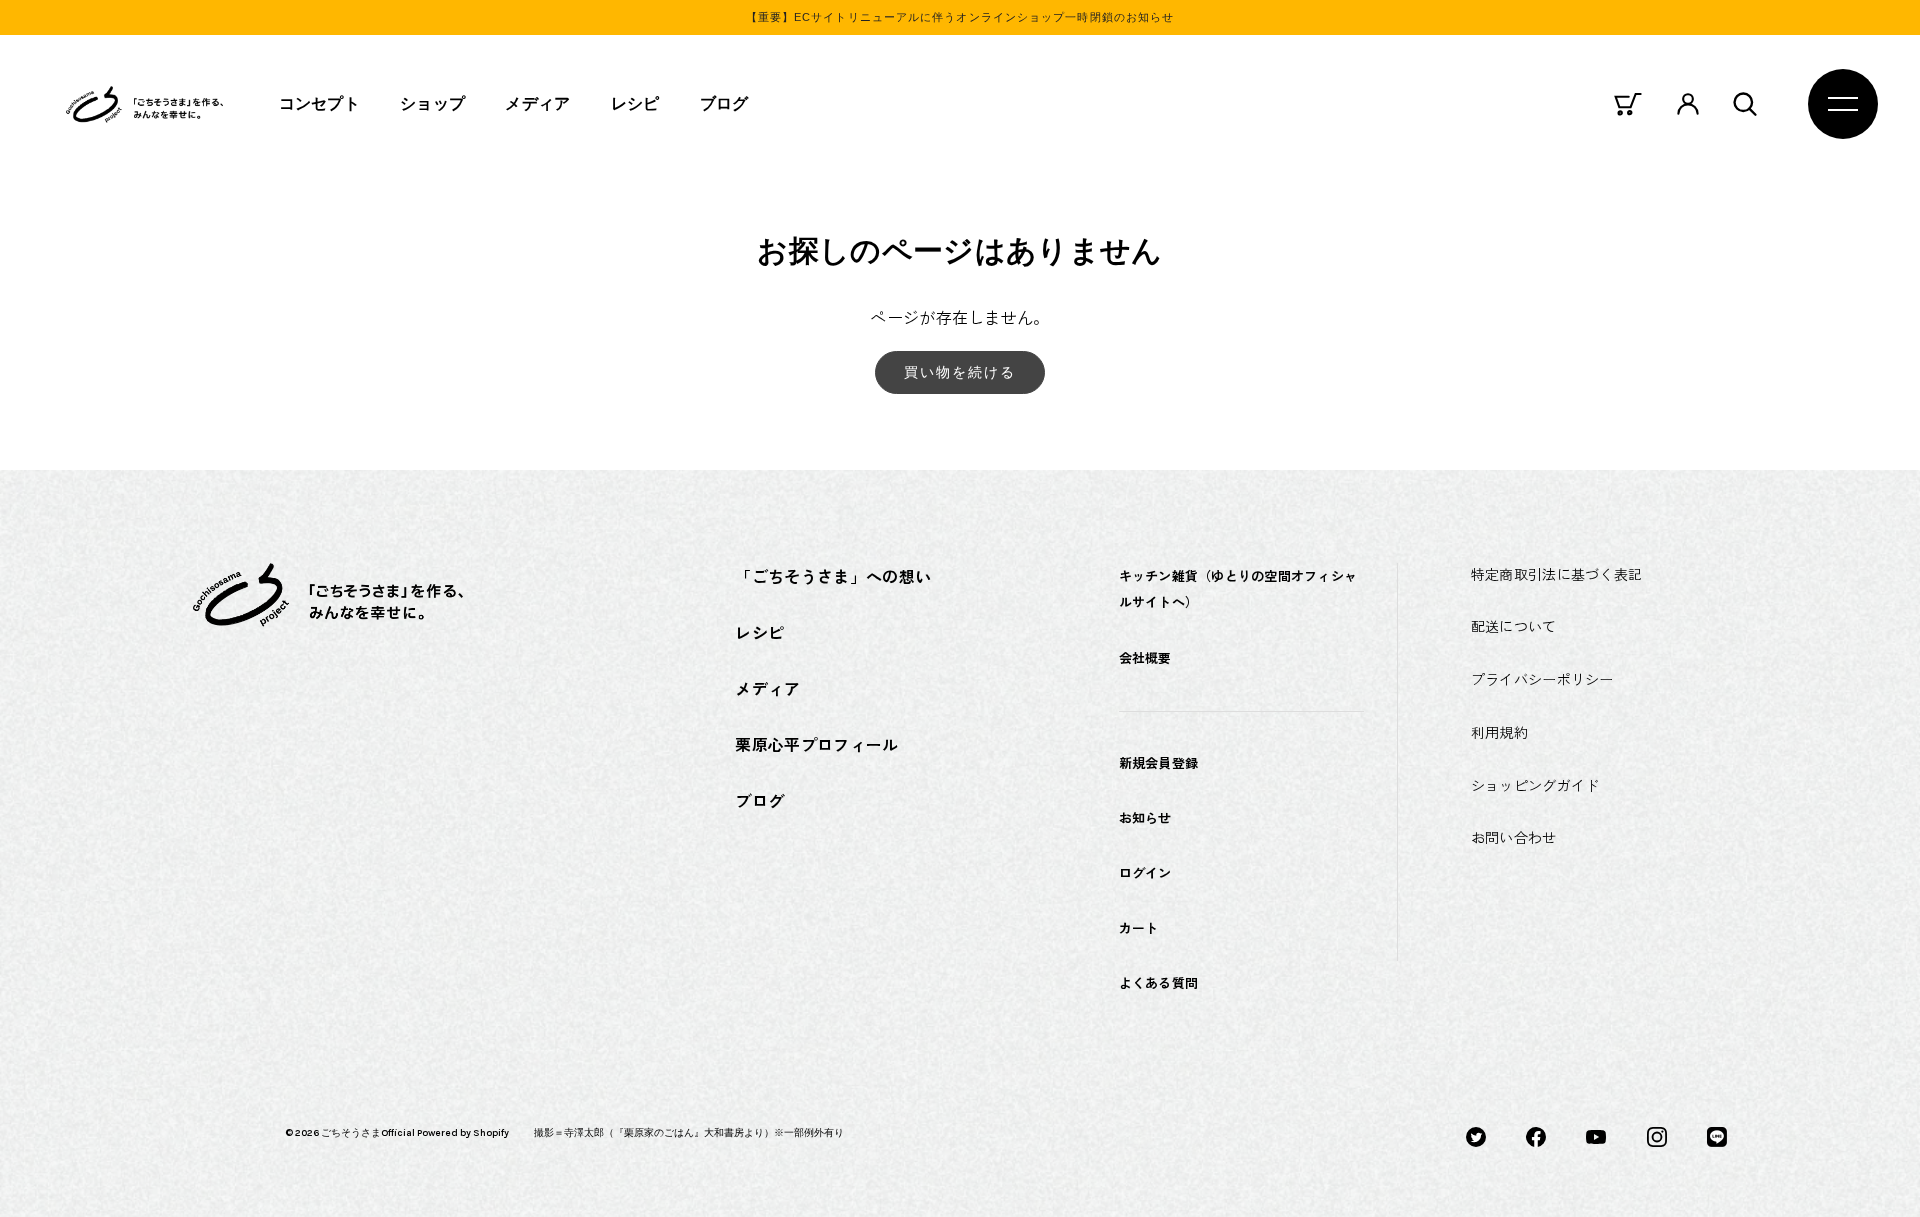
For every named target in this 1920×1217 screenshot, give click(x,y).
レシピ (635, 103)
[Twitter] (1476, 1135)
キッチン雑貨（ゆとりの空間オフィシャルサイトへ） (1238, 588)
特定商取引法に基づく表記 (1556, 574)
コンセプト (320, 103)
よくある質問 (1159, 982)
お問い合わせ (1514, 837)
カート (1139, 927)
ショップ (432, 103)
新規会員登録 (1159, 762)
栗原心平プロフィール (816, 744)
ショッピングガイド (1535, 785)
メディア (537, 103)
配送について (1514, 626)
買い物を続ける (960, 372)
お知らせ (1145, 817)
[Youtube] (1596, 1135)
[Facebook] (1536, 1135)
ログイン (1145, 872)
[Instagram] (1657, 1135)
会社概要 (1145, 657)
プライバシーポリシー (1542, 679)
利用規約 (1499, 732)
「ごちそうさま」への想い (833, 576)
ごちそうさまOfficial (368, 1133)
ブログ (724, 103)
